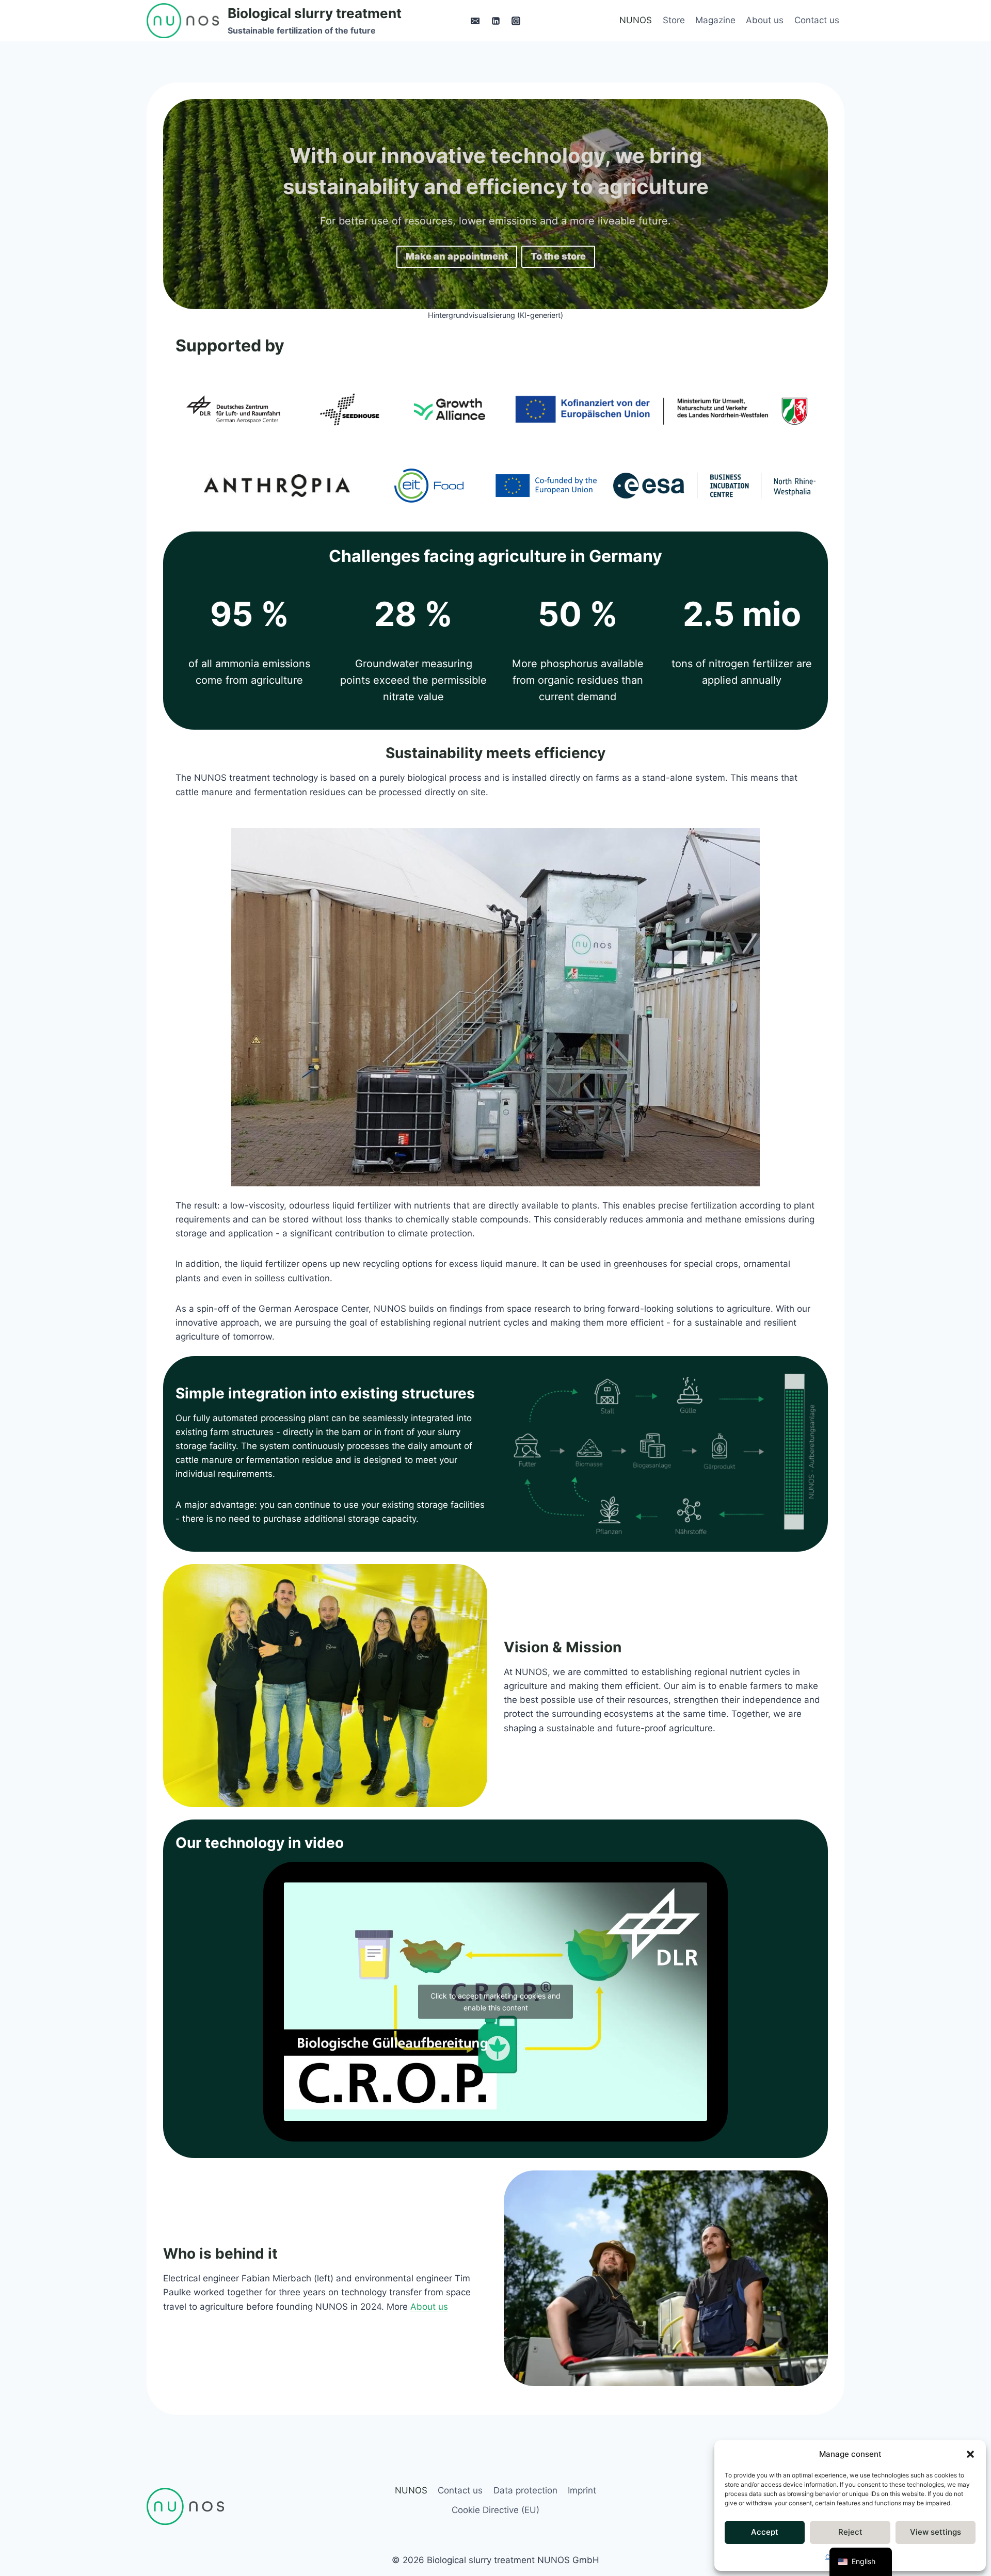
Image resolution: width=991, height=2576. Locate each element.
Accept (765, 2532)
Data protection (525, 2490)
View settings (936, 2532)
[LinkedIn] (495, 21)
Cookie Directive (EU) (495, 2510)
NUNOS (636, 20)
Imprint (582, 2490)
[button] (970, 2454)
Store (674, 20)
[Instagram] (516, 21)
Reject (850, 2532)
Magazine (715, 20)
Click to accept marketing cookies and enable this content (495, 2002)
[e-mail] (475, 21)
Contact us (817, 20)
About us (765, 20)
